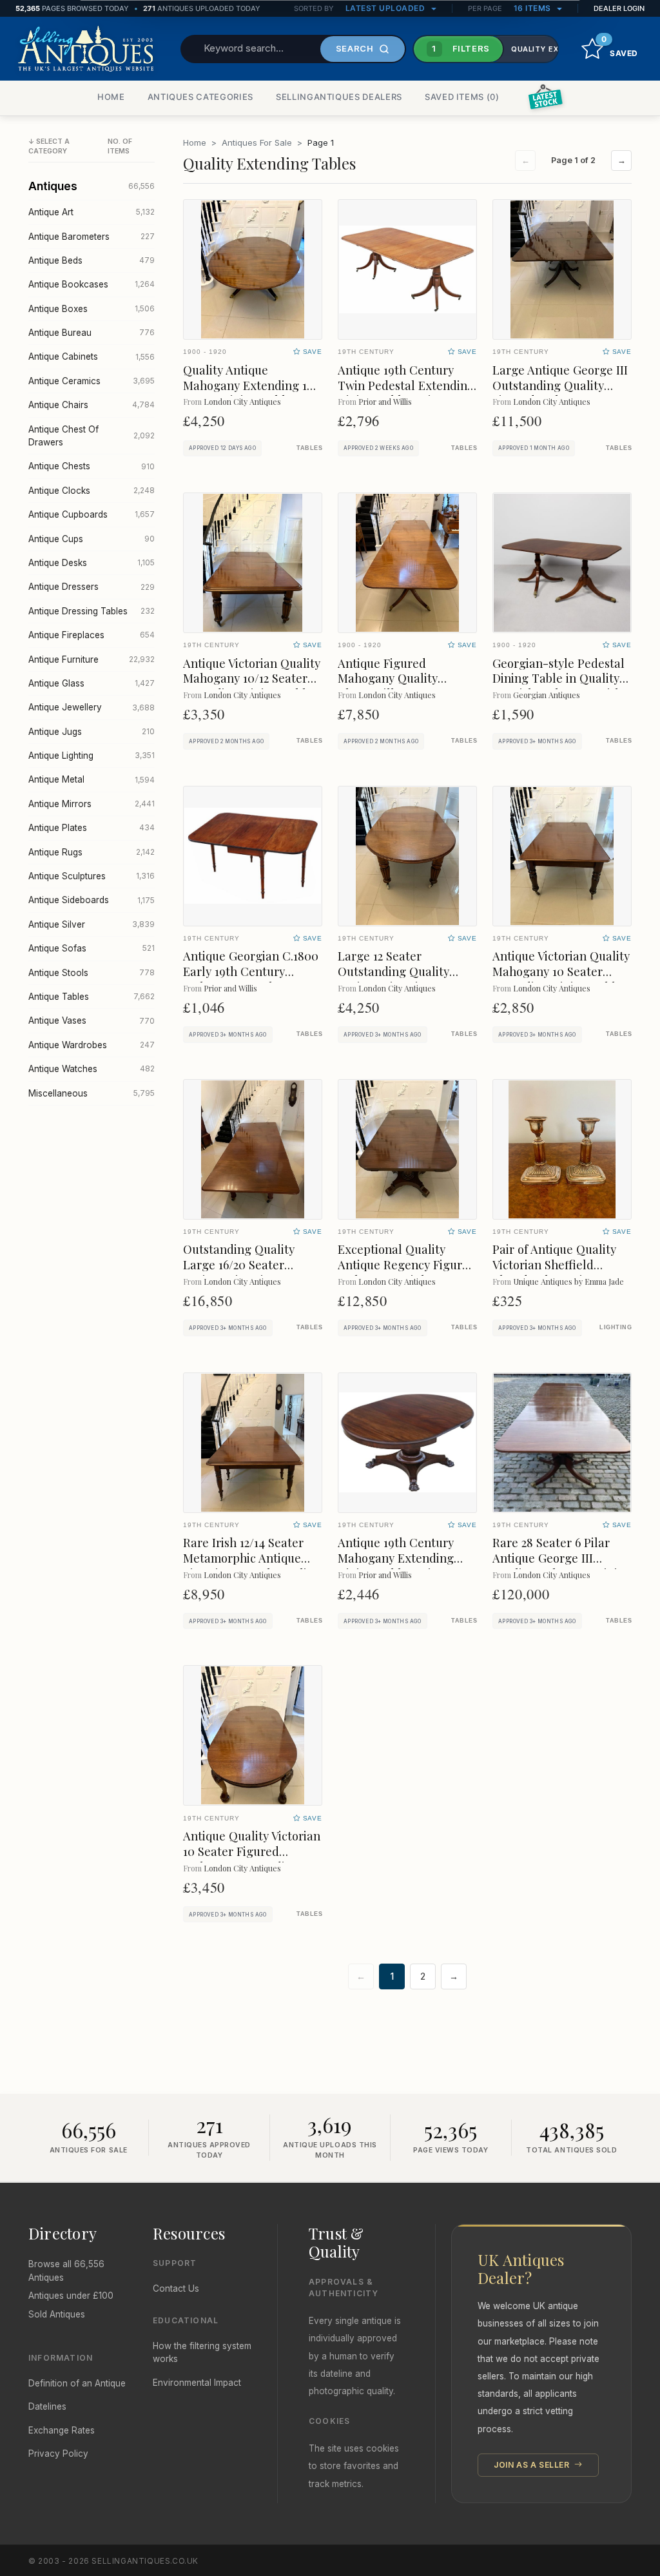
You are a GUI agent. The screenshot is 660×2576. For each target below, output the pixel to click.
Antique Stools (92, 973)
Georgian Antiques (547, 695)
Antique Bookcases (92, 284)
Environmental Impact (197, 2383)
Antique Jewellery (92, 707)
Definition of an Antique (77, 2383)
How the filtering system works (202, 2352)
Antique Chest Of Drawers (92, 436)
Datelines (47, 2406)
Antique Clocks (92, 491)
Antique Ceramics (92, 381)
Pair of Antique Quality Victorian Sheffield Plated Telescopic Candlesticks (554, 1272)
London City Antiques (242, 401)
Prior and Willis (385, 401)
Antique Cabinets (92, 356)
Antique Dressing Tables (92, 611)
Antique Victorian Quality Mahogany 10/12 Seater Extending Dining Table (252, 678)
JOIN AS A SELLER (533, 2465)
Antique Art (92, 212)
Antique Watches (92, 1069)
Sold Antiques (57, 2314)
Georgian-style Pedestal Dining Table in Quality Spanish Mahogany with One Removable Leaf (558, 686)
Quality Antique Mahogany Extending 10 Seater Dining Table (248, 385)
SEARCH (355, 48)
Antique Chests (92, 466)
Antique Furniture (92, 659)
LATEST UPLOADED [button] (386, 8)
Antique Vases (92, 1020)
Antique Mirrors (92, 804)
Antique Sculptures (92, 876)
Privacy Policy (58, 2454)
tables (309, 448)
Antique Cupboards (92, 514)
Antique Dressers (92, 587)
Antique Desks (92, 563)
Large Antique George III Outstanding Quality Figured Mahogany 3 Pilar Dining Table (560, 393)
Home (195, 142)
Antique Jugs (92, 732)
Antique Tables (92, 997)
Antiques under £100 (71, 2296)
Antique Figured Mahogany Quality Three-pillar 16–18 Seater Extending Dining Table (407, 686)
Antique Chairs (92, 405)
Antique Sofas (92, 948)
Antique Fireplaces (92, 635)
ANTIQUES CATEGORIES (200, 97)
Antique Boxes (92, 309)
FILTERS (461, 48)
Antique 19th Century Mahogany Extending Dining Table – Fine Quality (396, 1566)
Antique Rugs (92, 852)
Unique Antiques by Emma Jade (568, 1281)
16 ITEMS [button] (534, 8)
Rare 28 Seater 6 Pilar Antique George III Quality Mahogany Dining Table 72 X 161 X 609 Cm (562, 1566)
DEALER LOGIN (619, 8)
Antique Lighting (92, 756)
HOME (111, 97)
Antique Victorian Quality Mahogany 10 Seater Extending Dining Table (561, 971)
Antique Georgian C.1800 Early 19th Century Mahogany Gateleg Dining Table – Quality (251, 979)
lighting (616, 1327)
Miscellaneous (92, 1093)
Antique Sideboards (92, 900)
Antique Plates (92, 828)
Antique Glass (92, 683)
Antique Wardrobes (92, 1045)
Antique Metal (92, 779)
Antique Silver (92, 924)
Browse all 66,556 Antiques (66, 2270)
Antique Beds (92, 260)
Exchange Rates (62, 2430)
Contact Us (176, 2288)
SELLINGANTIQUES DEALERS (339, 97)
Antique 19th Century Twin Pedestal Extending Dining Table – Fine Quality (406, 393)
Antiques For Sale (257, 142)
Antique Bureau (92, 333)
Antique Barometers (92, 237)
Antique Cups (92, 539)
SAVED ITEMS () (462, 97)
